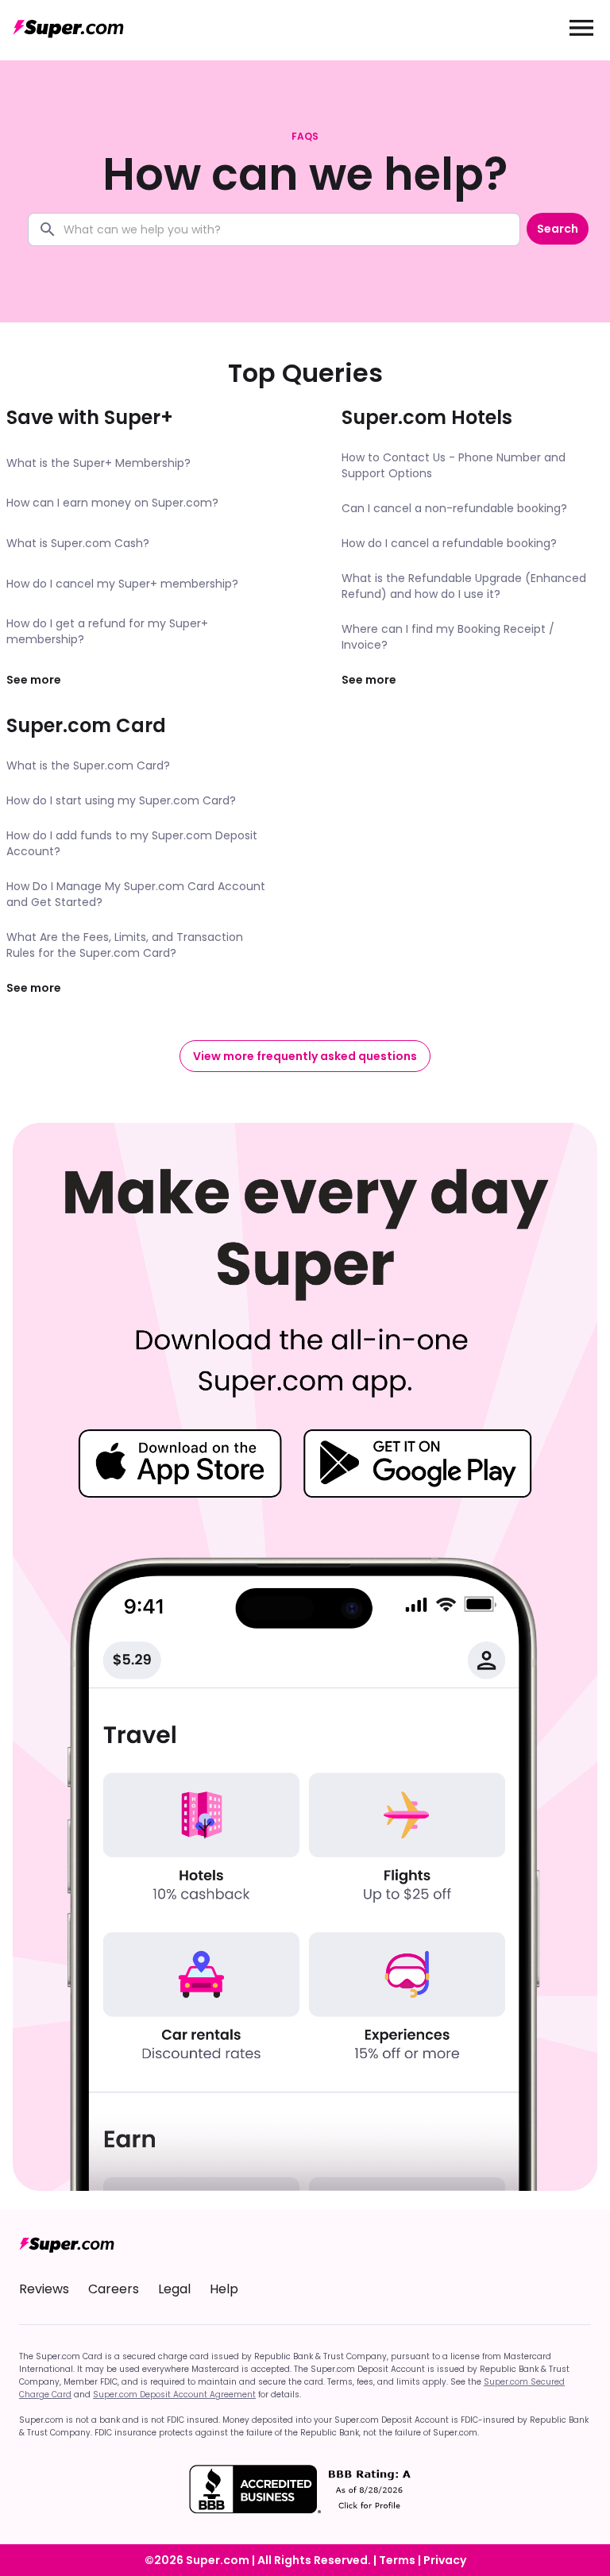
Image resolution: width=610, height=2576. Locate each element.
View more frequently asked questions (305, 1056)
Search (558, 229)
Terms (397, 2560)
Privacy (445, 2560)
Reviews (44, 2289)
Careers (114, 2289)
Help (224, 2289)
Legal (174, 2289)
